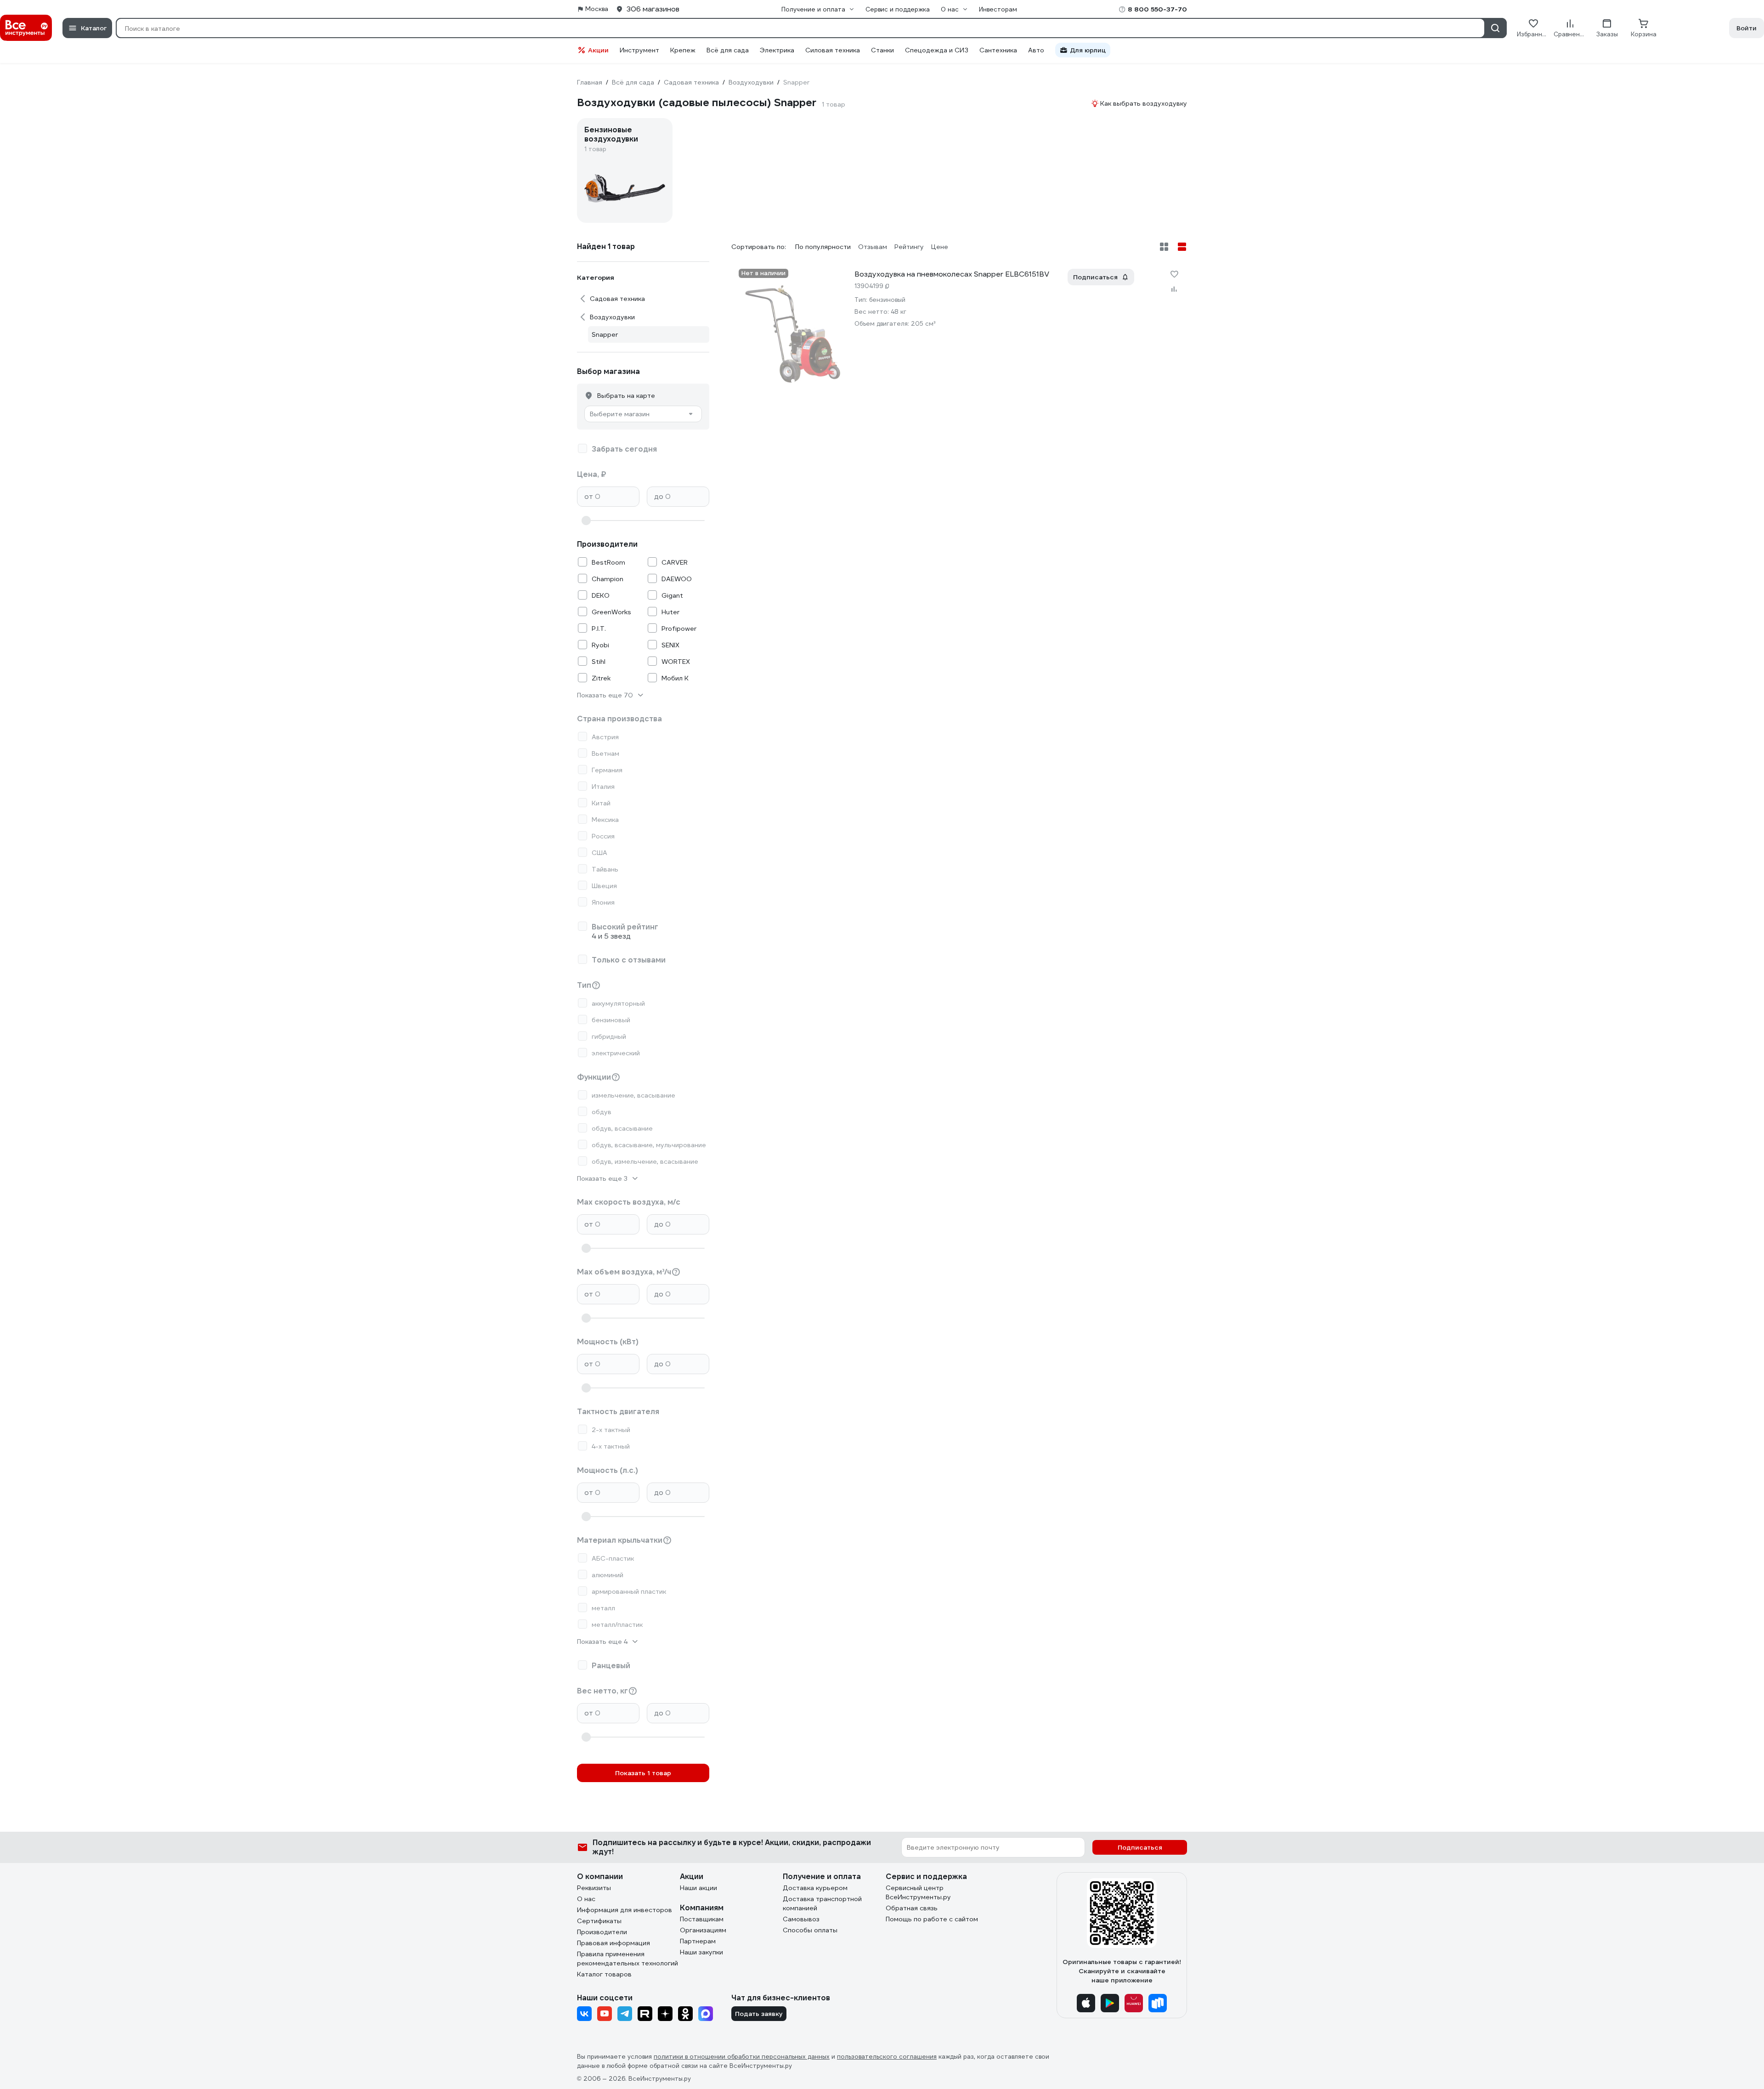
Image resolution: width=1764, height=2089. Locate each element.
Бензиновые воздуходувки (611, 135)
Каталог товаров (604, 1974)
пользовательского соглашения (887, 2057)
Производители (602, 1932)
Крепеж (683, 50)
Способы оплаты (810, 1930)
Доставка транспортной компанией (822, 1903)
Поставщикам (702, 1919)
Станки (882, 50)
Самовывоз (801, 1919)
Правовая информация (613, 1943)
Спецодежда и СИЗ (937, 50)
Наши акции (698, 1888)
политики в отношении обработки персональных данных (742, 2057)
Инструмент (639, 50)
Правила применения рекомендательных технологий (628, 1959)
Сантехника (998, 50)
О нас (586, 1899)
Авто (1036, 50)
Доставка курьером (815, 1888)
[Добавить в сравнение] (1174, 289)
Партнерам (698, 1941)
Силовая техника (833, 50)
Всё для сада (728, 50)
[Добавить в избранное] (1174, 274)
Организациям (703, 1930)
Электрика (777, 50)
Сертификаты (599, 1921)
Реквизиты (594, 1888)
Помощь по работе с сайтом (932, 1919)
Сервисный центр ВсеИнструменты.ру (918, 1892)
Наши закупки (701, 1952)
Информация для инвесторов (625, 1910)
